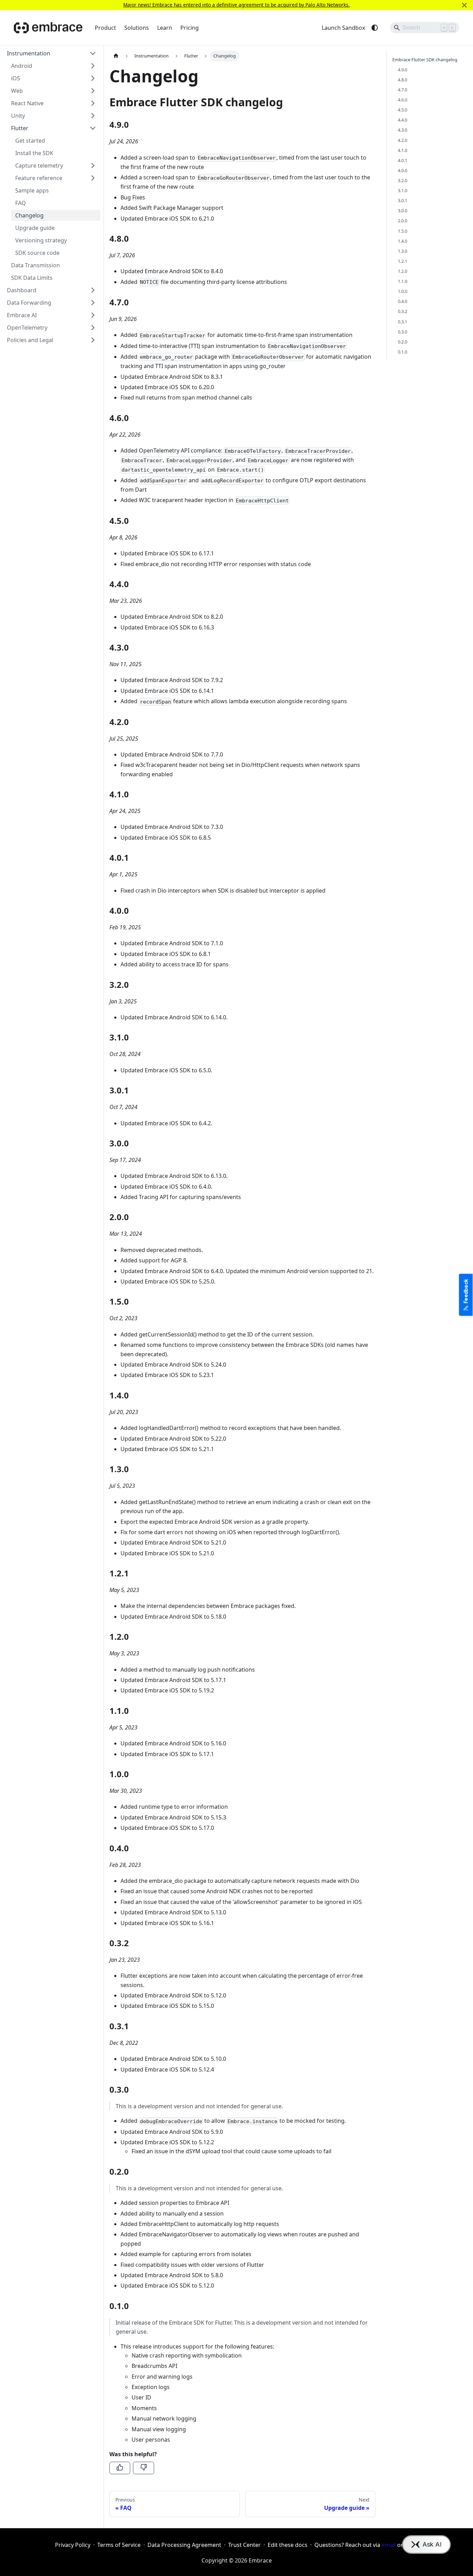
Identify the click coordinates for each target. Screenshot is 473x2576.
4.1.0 (403, 150)
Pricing (190, 28)
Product (105, 28)
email (389, 2545)
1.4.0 (403, 241)
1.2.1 (403, 261)
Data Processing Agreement (184, 2545)
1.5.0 (403, 231)
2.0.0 (403, 221)
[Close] (464, 5)
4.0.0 (403, 170)
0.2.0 (403, 342)
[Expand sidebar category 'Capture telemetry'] (93, 166)
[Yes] (120, 2468)
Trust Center (244, 2545)
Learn (165, 28)
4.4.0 (403, 120)
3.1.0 (403, 190)
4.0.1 (403, 160)
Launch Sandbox (343, 28)
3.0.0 (403, 211)
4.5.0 (403, 110)
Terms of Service (119, 2545)
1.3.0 (403, 251)
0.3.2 (403, 312)
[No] (143, 2468)
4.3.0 (403, 130)
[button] (52, 53)
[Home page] (116, 56)
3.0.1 (403, 201)
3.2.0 (403, 180)
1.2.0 (403, 271)
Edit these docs (288, 2545)
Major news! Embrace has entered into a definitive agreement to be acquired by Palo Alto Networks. (237, 5)
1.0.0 (403, 292)
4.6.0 (403, 100)
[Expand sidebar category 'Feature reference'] (93, 178)
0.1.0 (403, 352)
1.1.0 (403, 281)
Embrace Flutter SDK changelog (425, 60)
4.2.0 (403, 140)
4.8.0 (403, 80)
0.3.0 (403, 332)
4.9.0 (403, 70)
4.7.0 (403, 90)
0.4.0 (403, 302)
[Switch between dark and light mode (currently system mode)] (375, 28)
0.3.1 (403, 322)
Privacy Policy (73, 2545)
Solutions (137, 28)
